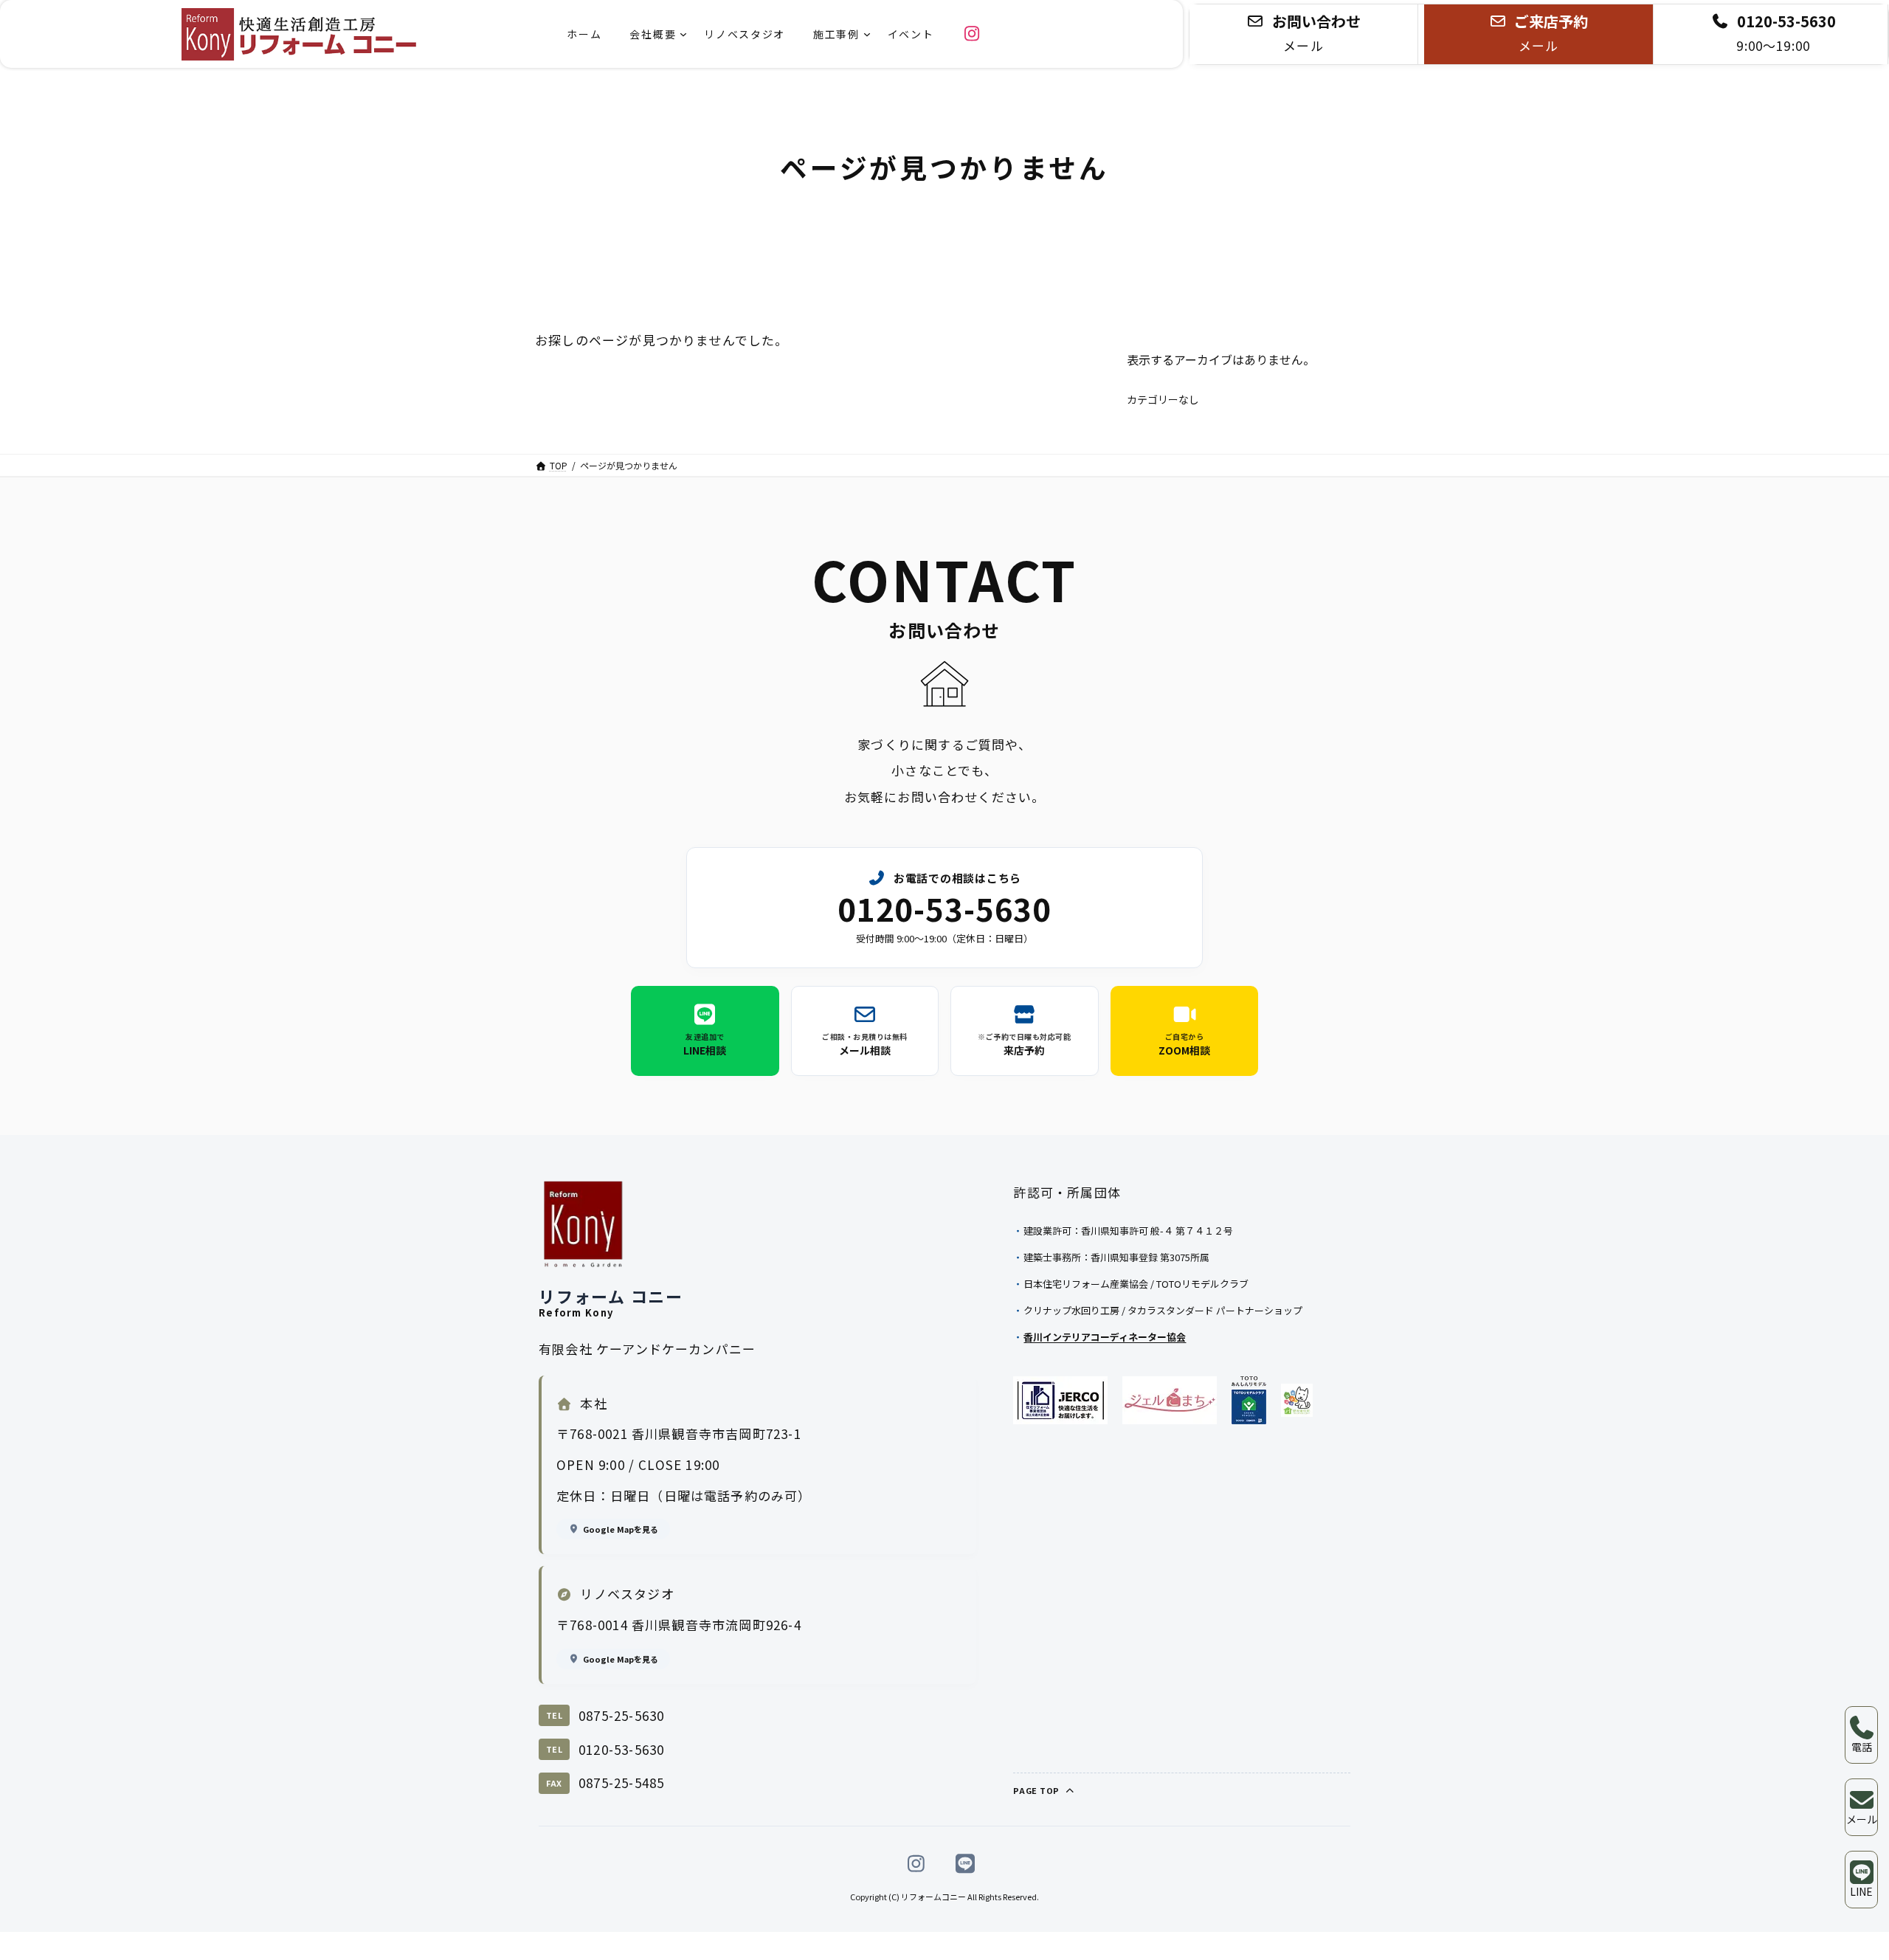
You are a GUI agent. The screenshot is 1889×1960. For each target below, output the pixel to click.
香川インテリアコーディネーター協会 (1105, 1337)
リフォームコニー (933, 1897)
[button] (1303, 34)
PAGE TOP (1037, 1790)
